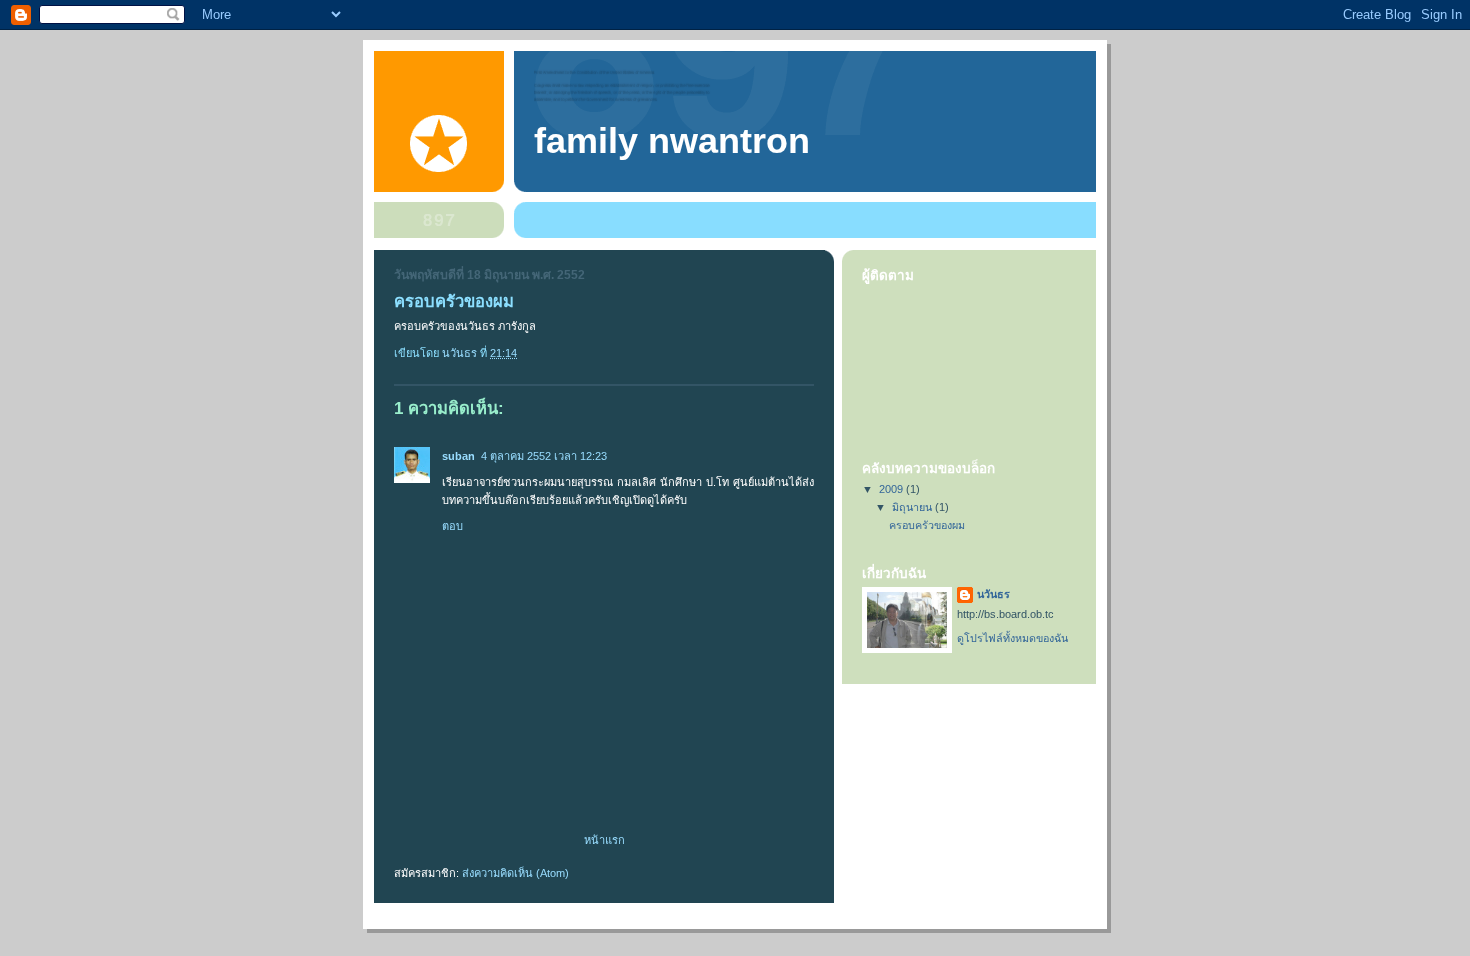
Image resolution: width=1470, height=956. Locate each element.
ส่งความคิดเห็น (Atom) (515, 873)
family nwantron (672, 141)
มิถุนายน (913, 507)
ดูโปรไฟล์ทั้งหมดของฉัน (1012, 638)
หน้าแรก (604, 840)
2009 (892, 489)
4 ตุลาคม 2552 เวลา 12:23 (544, 456)
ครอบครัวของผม (927, 525)
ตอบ (452, 526)
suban (458, 456)
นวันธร (993, 594)
